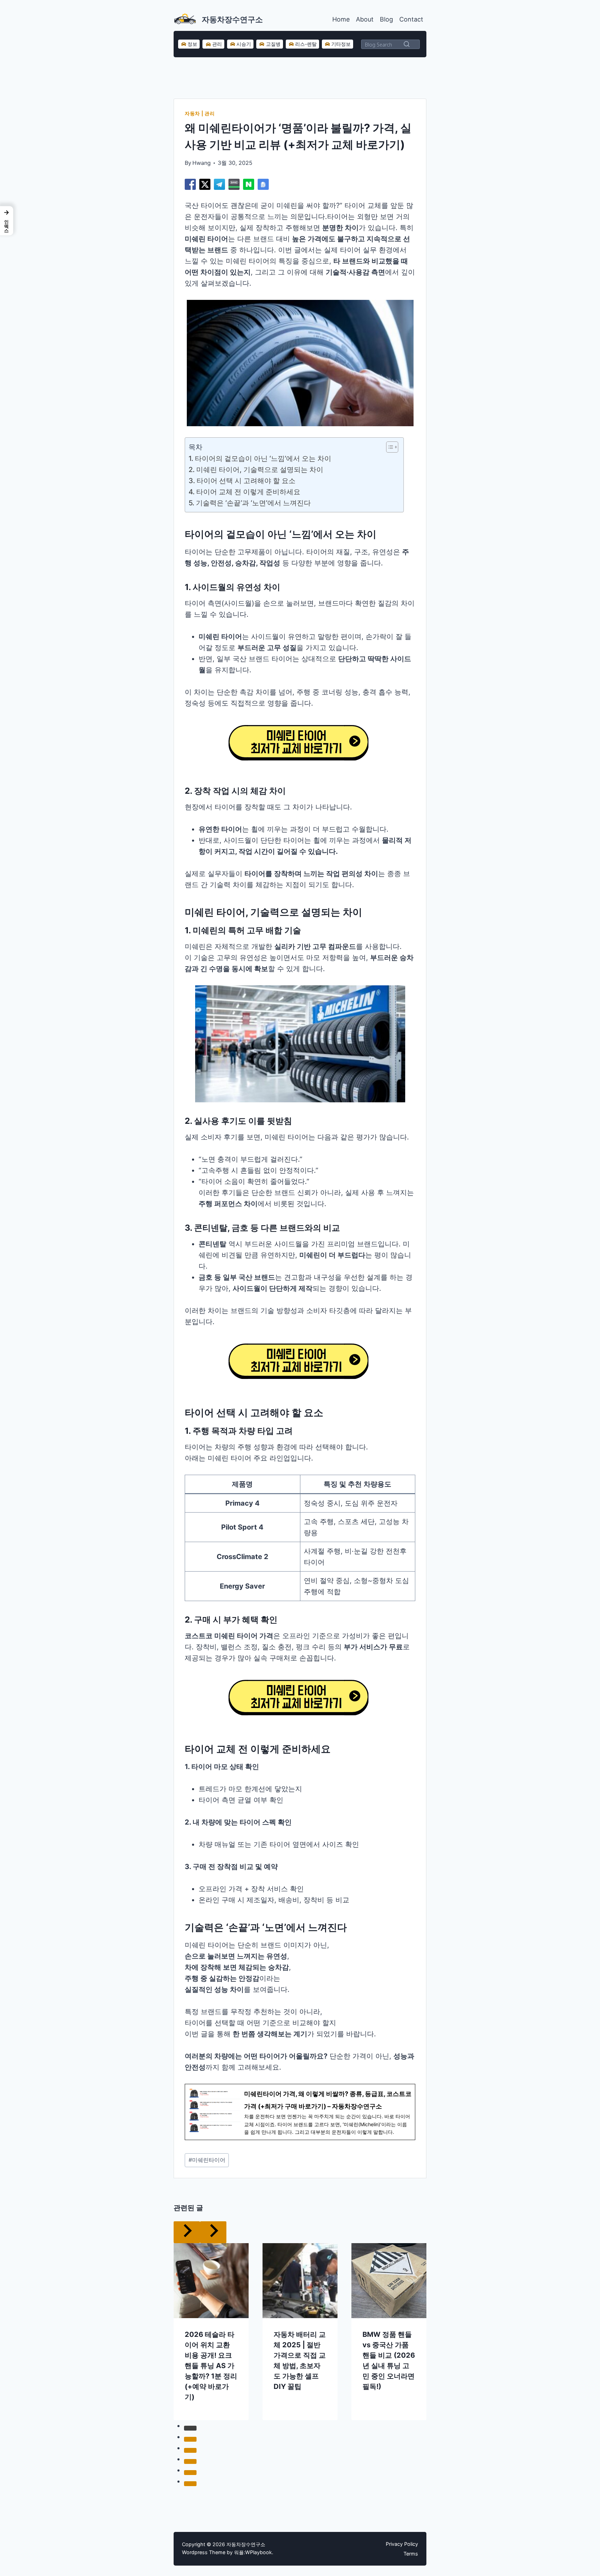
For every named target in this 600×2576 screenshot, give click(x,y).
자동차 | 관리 (200, 113)
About (365, 19)
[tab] (190, 2428)
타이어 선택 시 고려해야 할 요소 (246, 481)
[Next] (213, 2232)
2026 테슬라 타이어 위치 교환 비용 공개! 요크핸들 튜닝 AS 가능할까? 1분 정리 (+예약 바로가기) (211, 2366)
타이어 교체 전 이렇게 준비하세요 (248, 492)
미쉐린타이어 (207, 2160)
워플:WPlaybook (253, 2552)
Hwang (202, 163)
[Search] (407, 44)
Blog (386, 19)
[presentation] (211, 2281)
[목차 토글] (389, 447)
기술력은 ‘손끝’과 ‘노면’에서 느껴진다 (253, 503)
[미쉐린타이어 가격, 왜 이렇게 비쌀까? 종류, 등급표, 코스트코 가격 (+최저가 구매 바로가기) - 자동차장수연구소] (300, 2112)
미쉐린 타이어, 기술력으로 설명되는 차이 (260, 470)
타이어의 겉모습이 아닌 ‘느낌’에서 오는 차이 (263, 458)
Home (341, 19)
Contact (411, 19)
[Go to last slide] (187, 2232)
